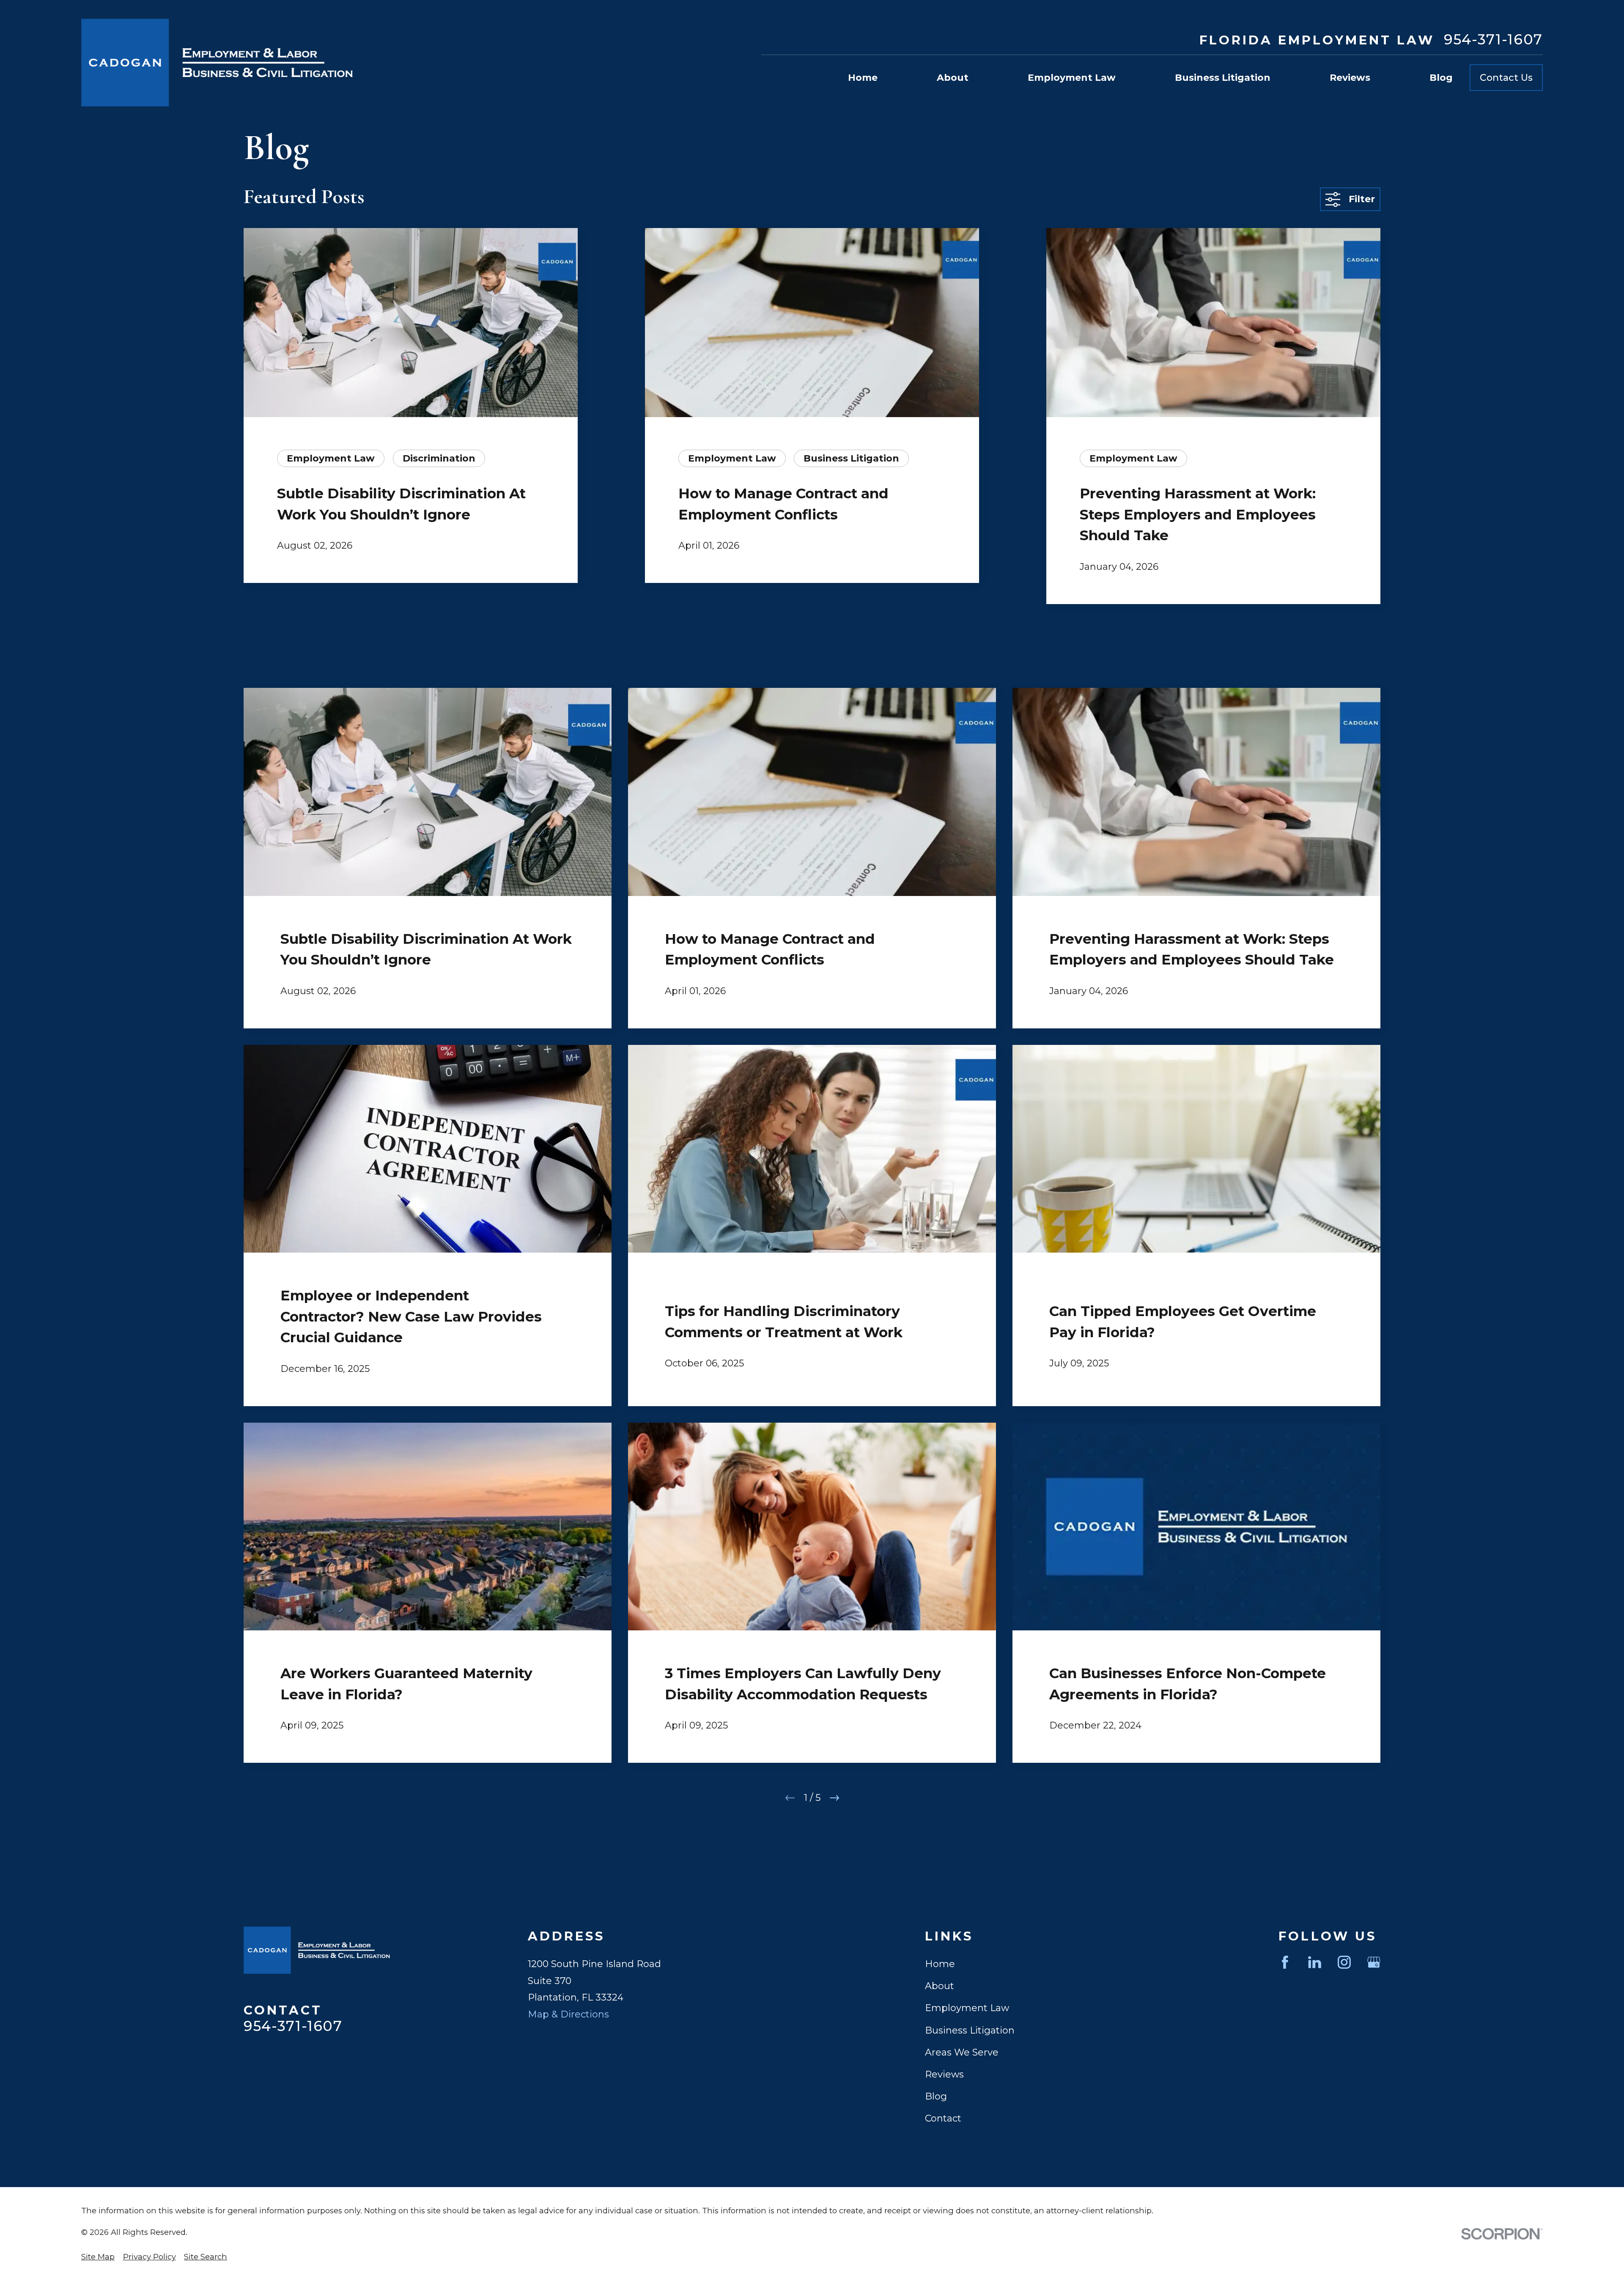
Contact (943, 2118)
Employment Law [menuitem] (1072, 78)
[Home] (217, 63)
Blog (936, 2096)
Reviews (944, 2074)
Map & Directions (568, 2014)
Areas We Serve (962, 2052)
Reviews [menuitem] (1350, 78)
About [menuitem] (953, 78)
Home (940, 1964)
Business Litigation (970, 2030)
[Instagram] (1344, 1962)
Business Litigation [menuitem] (1223, 78)
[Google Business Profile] (1374, 1962)
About (940, 1986)
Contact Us (1506, 78)
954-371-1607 (1493, 40)
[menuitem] (98, 2257)
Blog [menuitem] (1441, 78)
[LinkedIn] (1315, 1962)
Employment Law (967, 2008)
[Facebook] (1285, 1962)
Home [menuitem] (863, 78)
